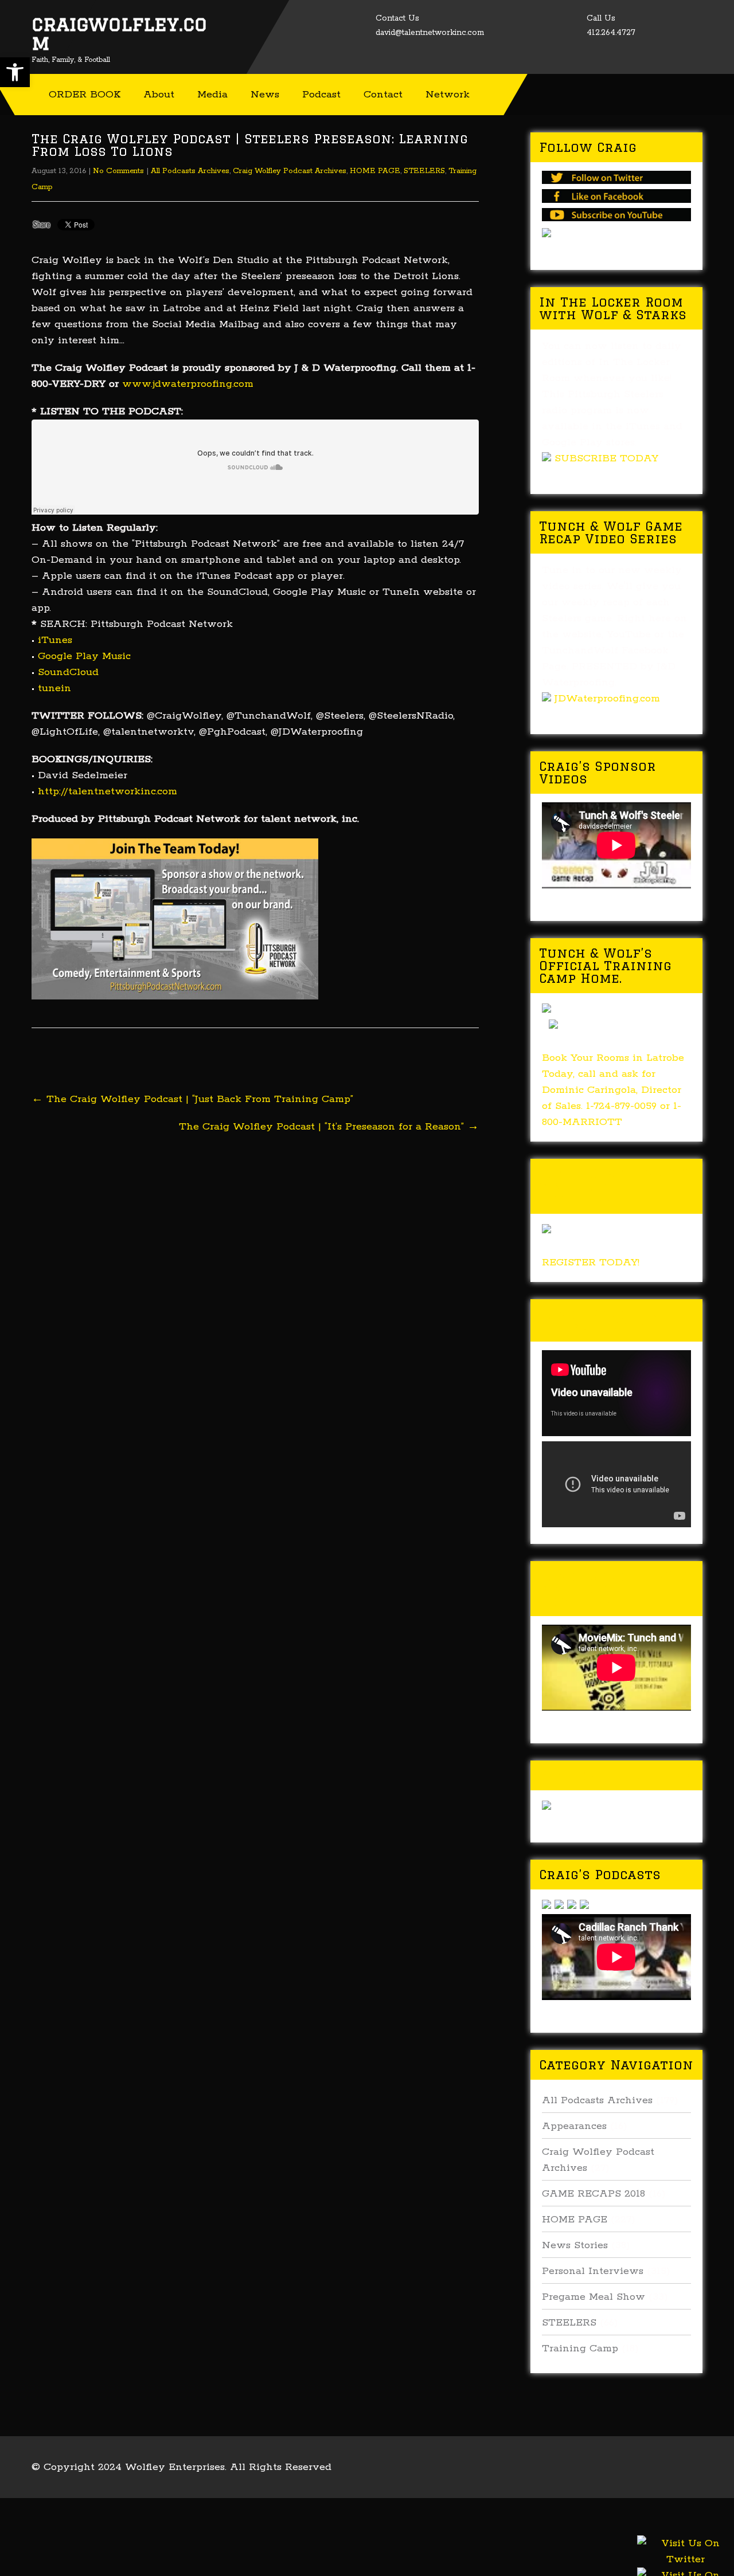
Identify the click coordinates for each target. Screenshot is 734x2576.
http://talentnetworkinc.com (108, 791)
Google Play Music (84, 656)
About (159, 95)
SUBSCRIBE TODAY (606, 458)
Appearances (574, 2126)
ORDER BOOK (85, 95)
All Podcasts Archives (190, 171)
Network (448, 95)
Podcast (321, 95)
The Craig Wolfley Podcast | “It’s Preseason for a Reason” (329, 1127)
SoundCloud (68, 672)
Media (212, 95)
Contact (383, 95)
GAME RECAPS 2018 (594, 2194)
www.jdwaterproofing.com (188, 384)
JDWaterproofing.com (607, 699)
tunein (54, 688)
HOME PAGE (375, 171)
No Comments (118, 171)
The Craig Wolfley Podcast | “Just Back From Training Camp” (192, 1099)
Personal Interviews (593, 2271)
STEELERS (424, 171)
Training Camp (580, 2348)
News (265, 95)
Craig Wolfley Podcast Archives (290, 171)
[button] (15, 72)
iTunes (55, 640)
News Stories (575, 2245)
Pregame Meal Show (594, 2297)
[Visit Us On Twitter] (685, 2566)
